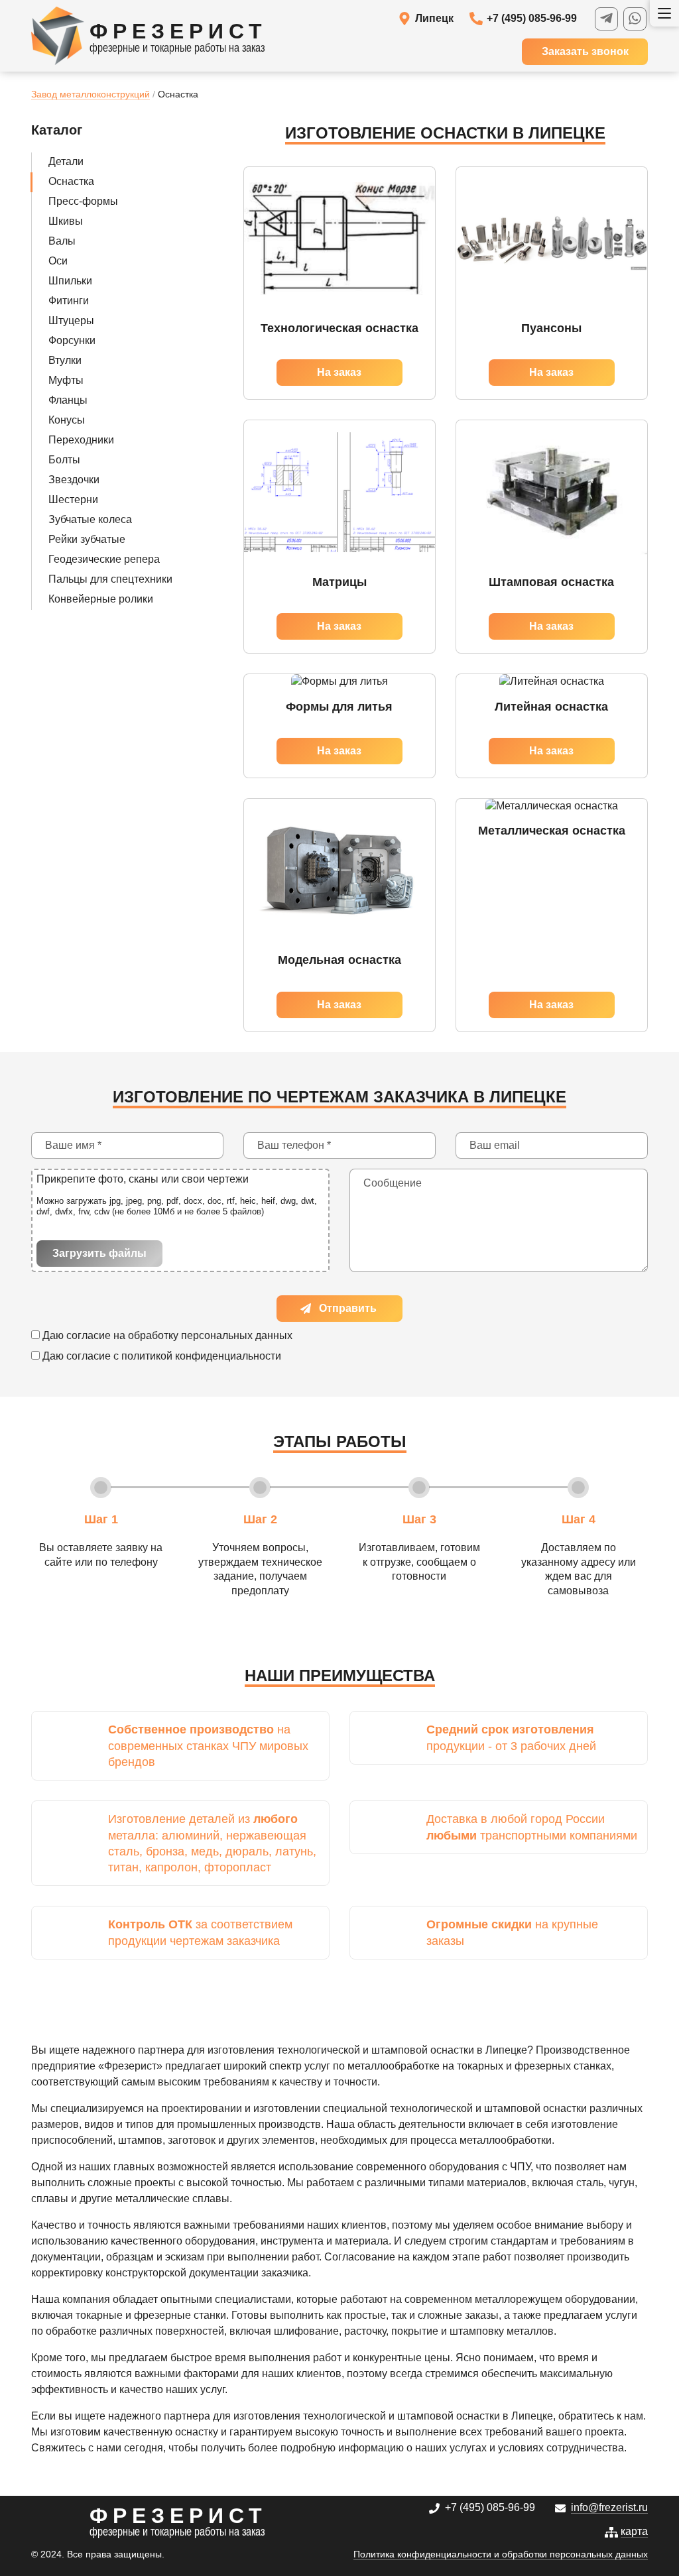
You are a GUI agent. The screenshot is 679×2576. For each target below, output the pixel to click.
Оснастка (71, 181)
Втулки (65, 360)
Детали (66, 161)
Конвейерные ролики (101, 599)
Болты (64, 460)
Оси (58, 261)
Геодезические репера (104, 559)
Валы (62, 241)
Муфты (66, 380)
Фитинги (69, 301)
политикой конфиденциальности (201, 1356)
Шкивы (66, 221)
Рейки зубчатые (87, 539)
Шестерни (73, 499)
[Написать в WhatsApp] (635, 19)
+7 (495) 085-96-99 (532, 18)
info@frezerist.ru (609, 2507)
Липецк (434, 18)
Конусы (67, 420)
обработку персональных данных (210, 1335)
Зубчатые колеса (90, 519)
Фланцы (68, 400)
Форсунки (72, 340)
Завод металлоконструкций (91, 94)
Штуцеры (71, 321)
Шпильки (70, 281)
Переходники (81, 440)
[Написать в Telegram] (606, 19)
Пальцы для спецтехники (110, 579)
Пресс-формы (83, 201)
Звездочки (74, 480)
